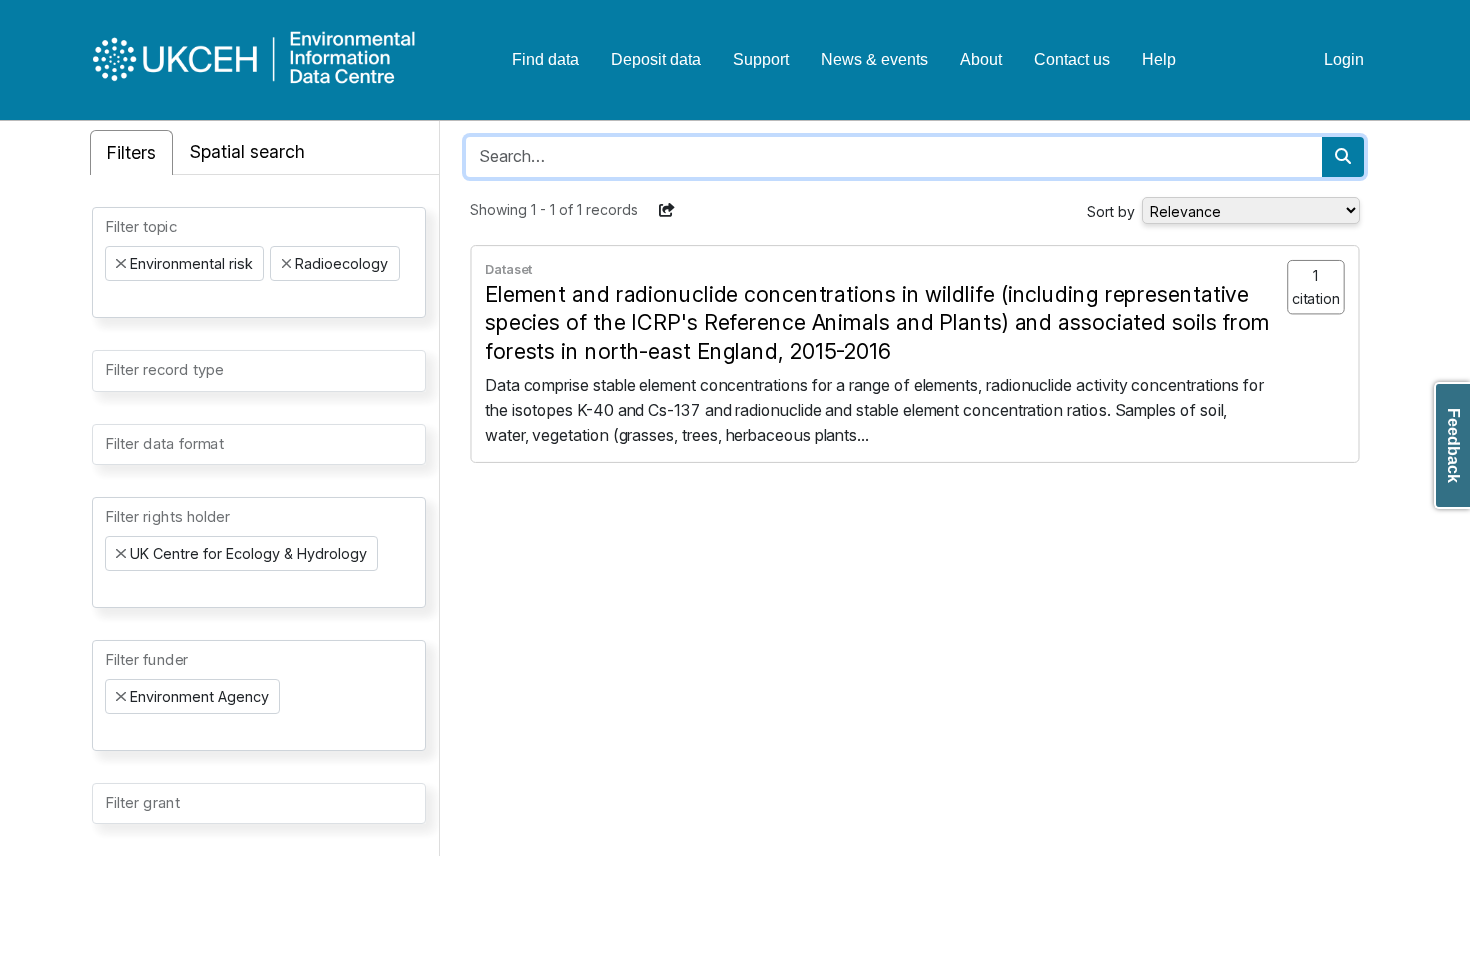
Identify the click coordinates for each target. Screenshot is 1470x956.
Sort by (1111, 211)
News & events (874, 59)
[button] (667, 210)
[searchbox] (111, 299)
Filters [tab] (131, 152)
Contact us (1072, 59)
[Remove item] (121, 264)
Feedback (1453, 445)
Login (1344, 59)
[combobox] (259, 262)
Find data (545, 59)
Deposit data (656, 59)
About (981, 59)
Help (1159, 59)
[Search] (1343, 157)
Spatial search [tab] (247, 151)
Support (761, 59)
